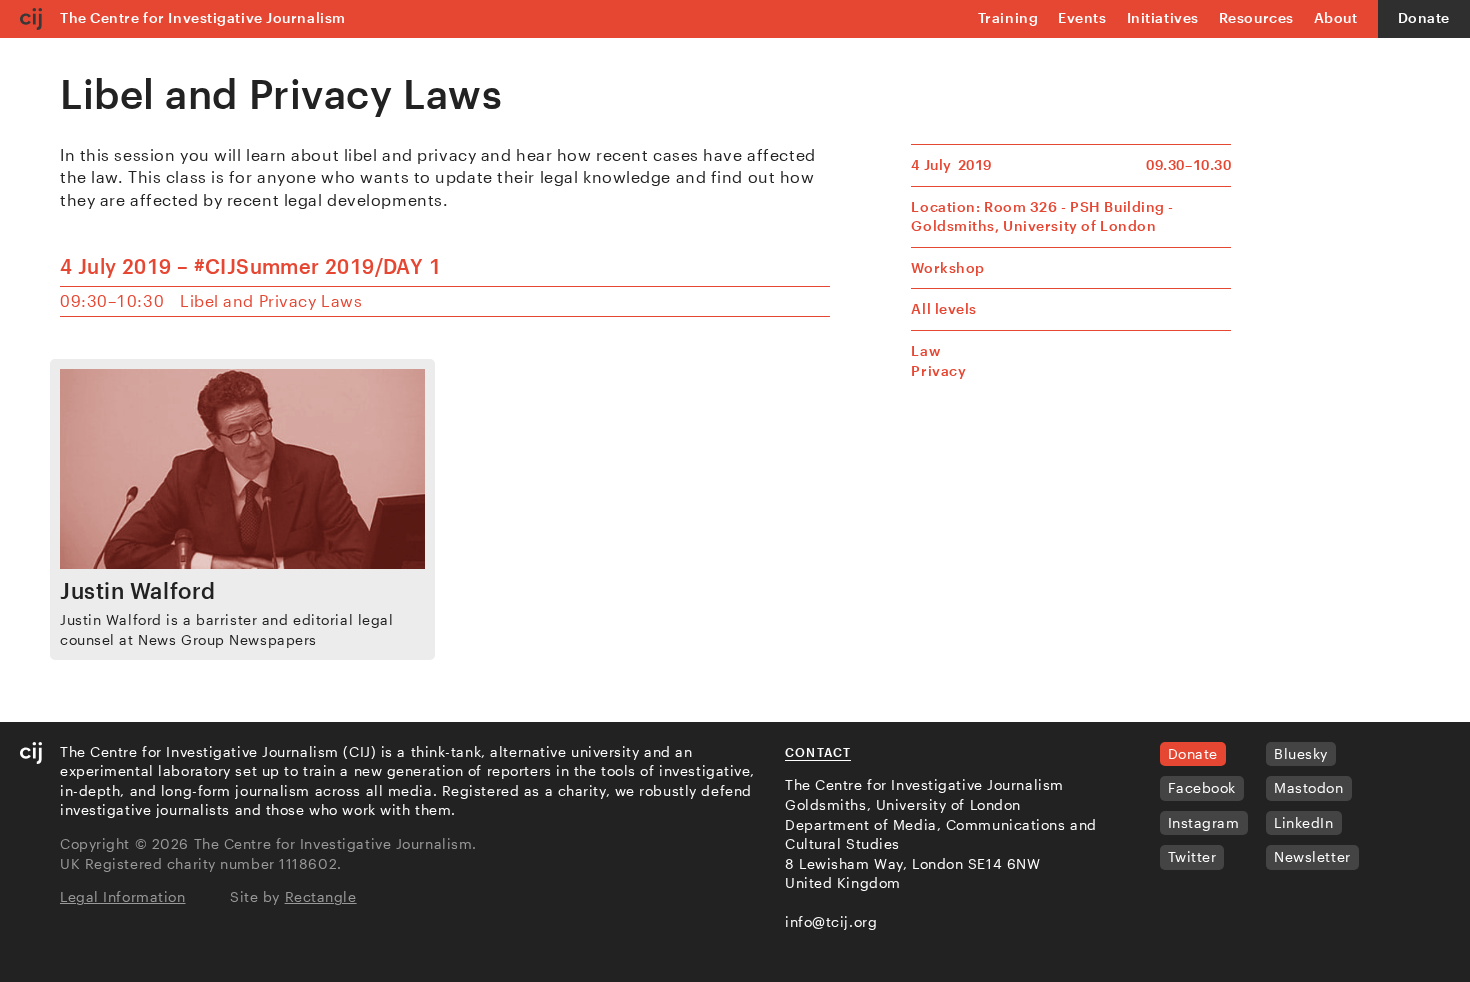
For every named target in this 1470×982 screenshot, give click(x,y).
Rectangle (321, 896)
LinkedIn (1303, 822)
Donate (1424, 17)
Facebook (1202, 787)
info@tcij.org (831, 921)
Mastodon (1308, 787)
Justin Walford (138, 590)
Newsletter (1312, 856)
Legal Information (123, 896)
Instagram (1204, 822)
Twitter (1192, 856)
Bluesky (1301, 753)
